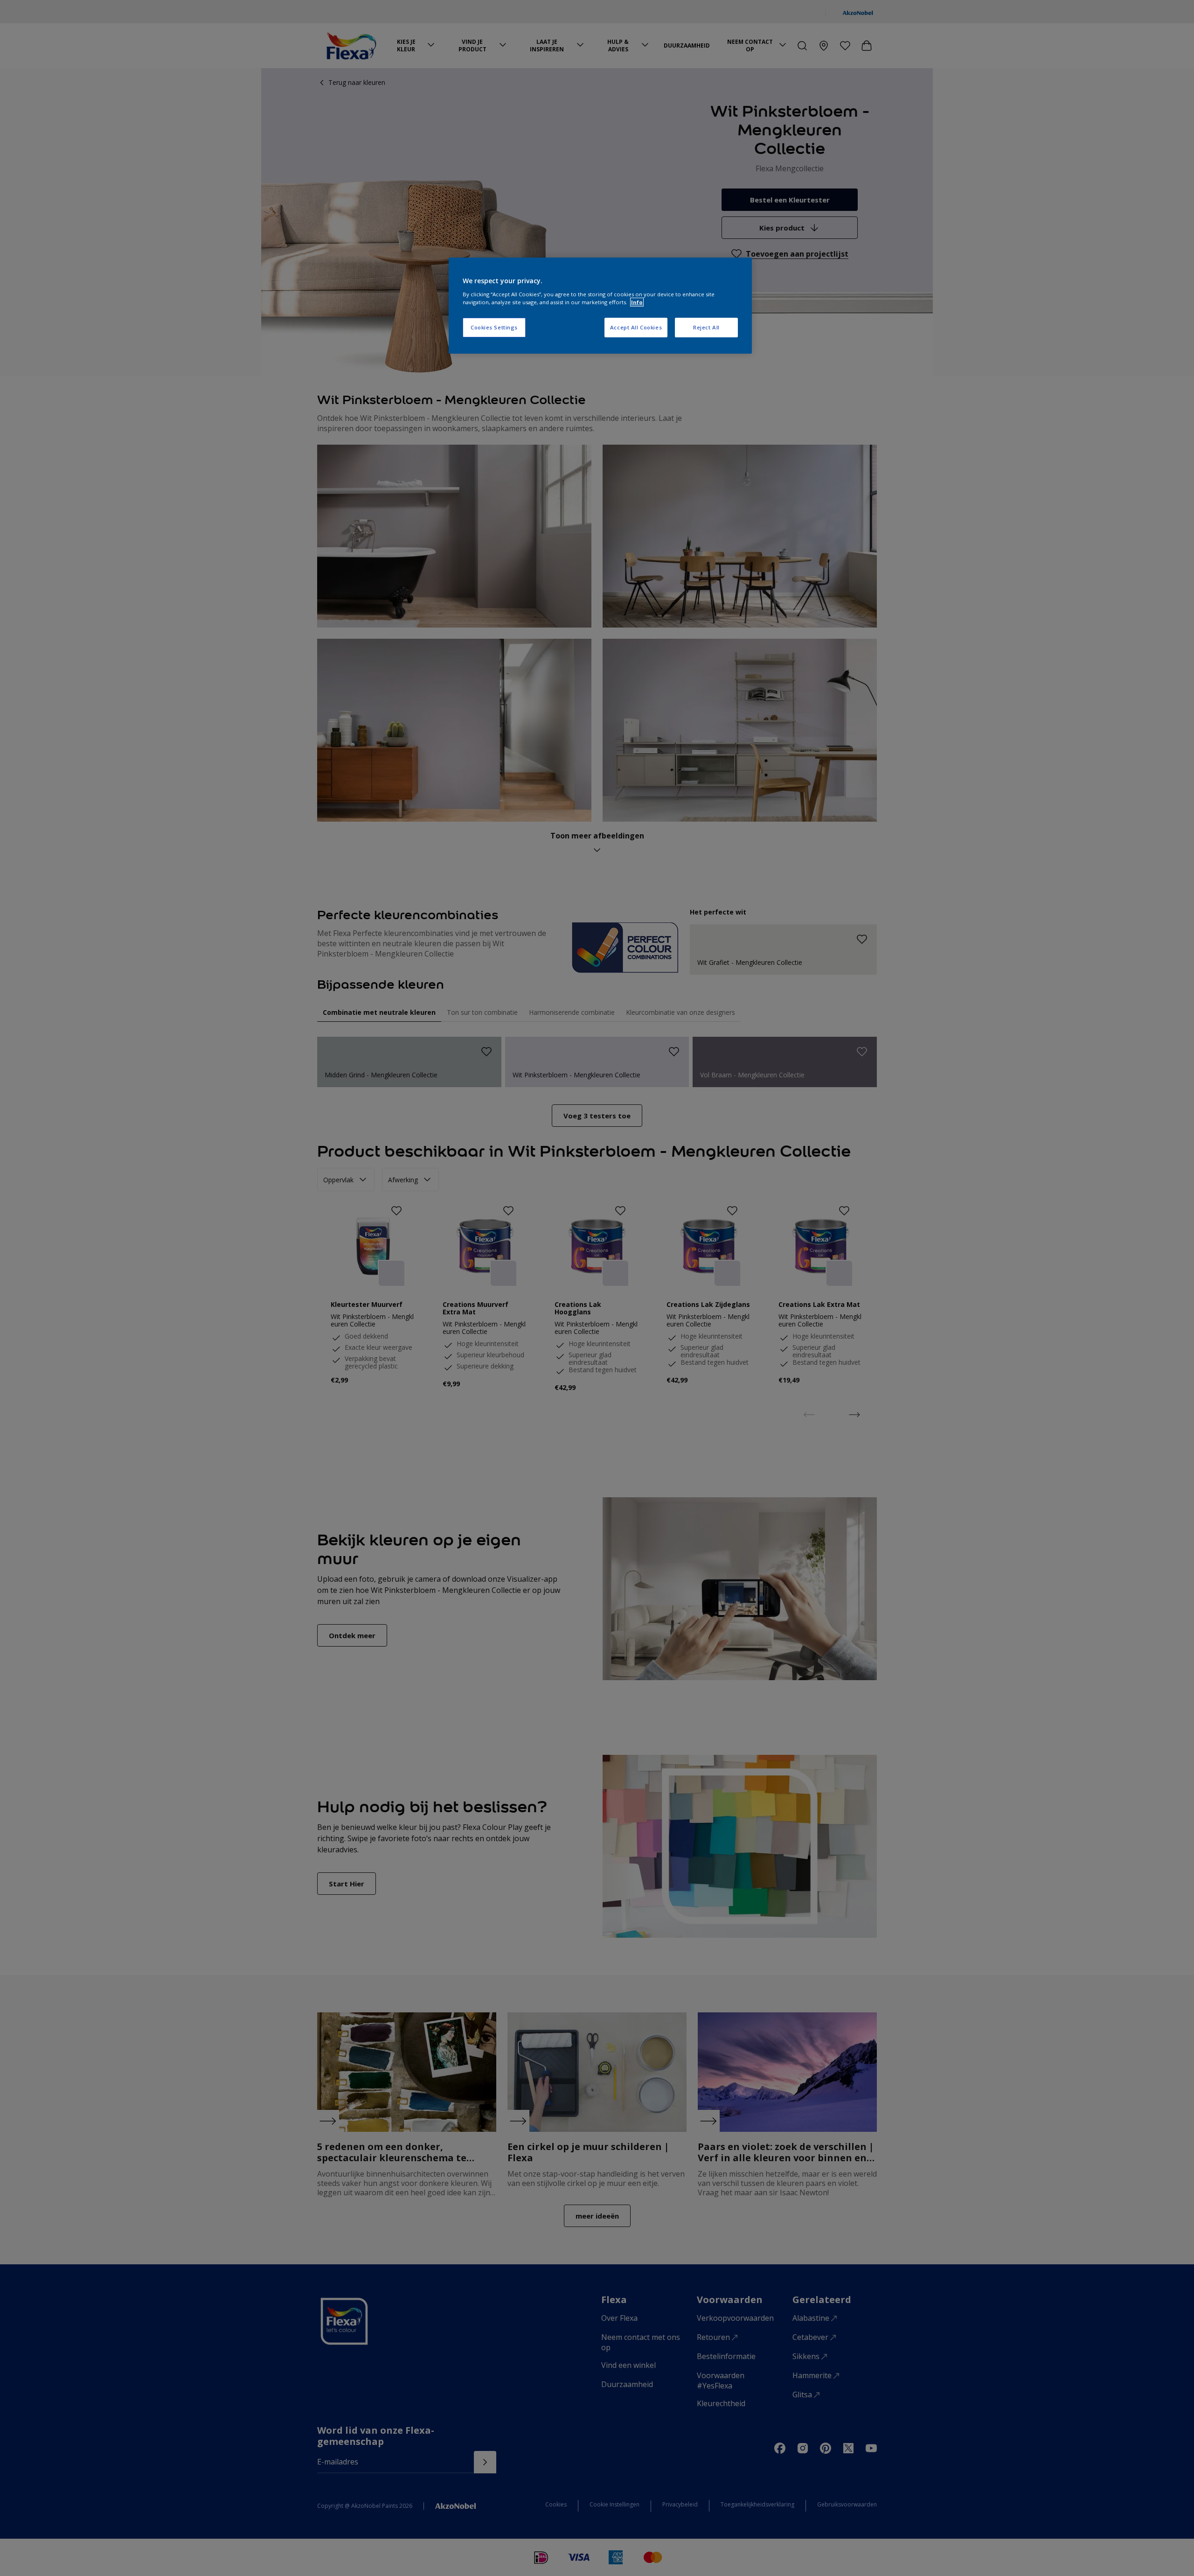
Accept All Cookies (636, 327)
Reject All (706, 327)
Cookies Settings (494, 327)
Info (637, 302)
